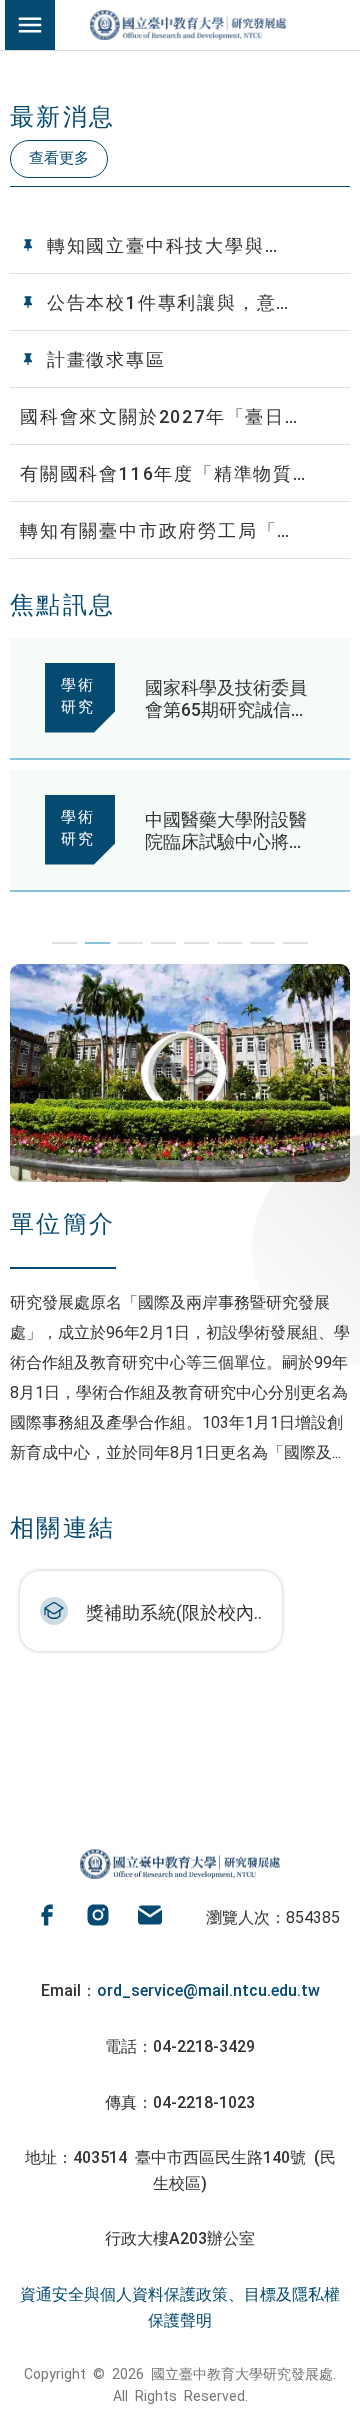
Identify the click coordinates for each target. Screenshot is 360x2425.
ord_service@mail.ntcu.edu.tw (208, 1989)
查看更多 (59, 156)
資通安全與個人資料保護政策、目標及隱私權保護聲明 (180, 2306)
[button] (64, 943)
